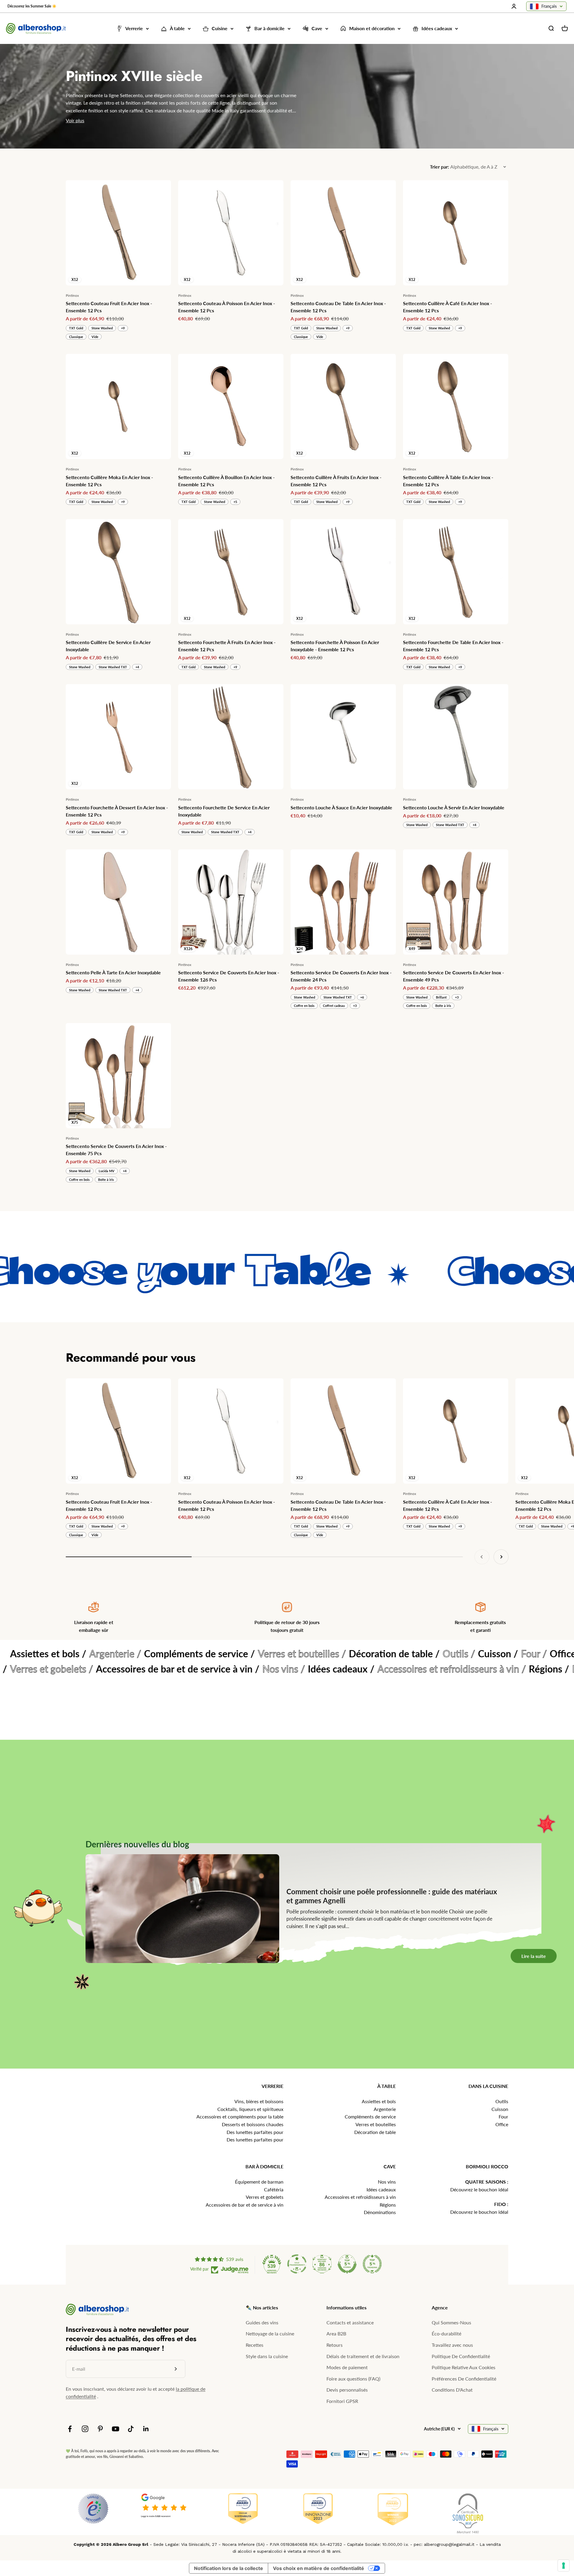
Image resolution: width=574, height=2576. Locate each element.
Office (502, 2124)
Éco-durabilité (446, 2333)
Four (503, 2116)
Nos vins (387, 2182)
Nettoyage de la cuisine (270, 2333)
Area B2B (336, 2333)
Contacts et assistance (350, 2322)
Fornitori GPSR (342, 2401)
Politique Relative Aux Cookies (464, 2367)
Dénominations (380, 2212)
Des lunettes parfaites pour (255, 2132)
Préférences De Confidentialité (464, 2379)
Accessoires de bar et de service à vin (245, 2205)
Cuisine (220, 29)
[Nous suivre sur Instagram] (85, 2429)
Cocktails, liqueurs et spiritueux (250, 2109)
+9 (123, 328)
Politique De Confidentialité (461, 2356)
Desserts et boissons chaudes (253, 2124)
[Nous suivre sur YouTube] (116, 2429)
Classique (76, 337)
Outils (502, 2101)
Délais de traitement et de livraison (363, 2356)
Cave (317, 29)
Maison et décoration (372, 29)
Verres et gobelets (265, 2197)
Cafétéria (274, 2189)
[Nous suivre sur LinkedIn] (146, 2429)
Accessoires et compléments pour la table (240, 2116)
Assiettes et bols (379, 2101)
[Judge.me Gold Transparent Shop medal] (297, 2264)
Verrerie (134, 29)
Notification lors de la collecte (229, 2568)
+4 (137, 667)
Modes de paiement (347, 2367)
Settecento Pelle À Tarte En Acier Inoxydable (113, 972)
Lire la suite (543, 2057)
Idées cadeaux (437, 29)
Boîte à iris (443, 1006)
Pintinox (72, 295)
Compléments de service (370, 2116)
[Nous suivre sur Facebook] (70, 2429)
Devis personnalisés (347, 2390)
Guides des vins (262, 2322)
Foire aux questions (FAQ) (353, 2379)
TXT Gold (76, 328)
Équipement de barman (259, 2182)
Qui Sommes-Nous (451, 2322)
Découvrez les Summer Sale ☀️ (32, 6)
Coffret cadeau (334, 1006)
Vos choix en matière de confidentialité (319, 2568)
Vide (95, 337)
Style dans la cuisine (267, 2356)
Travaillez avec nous (452, 2345)
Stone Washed (102, 328)
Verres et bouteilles (376, 2124)
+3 (355, 1006)
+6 (362, 997)
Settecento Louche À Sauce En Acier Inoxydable (341, 807)
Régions (388, 2205)
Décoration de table (375, 2132)
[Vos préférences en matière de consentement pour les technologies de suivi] (564, 2566)
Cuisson (500, 2109)
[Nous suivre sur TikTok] (131, 2429)
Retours (335, 2345)
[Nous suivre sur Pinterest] (100, 2429)
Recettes (255, 2345)
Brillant (441, 997)
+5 (235, 502)
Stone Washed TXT (113, 667)
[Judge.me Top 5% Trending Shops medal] (372, 2264)
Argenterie (385, 2109)
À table (177, 29)
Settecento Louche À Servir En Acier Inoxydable (454, 807)
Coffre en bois (304, 1006)
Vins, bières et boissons (259, 2101)
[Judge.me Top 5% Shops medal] (347, 2264)
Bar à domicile (270, 29)
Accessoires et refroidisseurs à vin (360, 2197)
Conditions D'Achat (452, 2390)
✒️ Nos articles (262, 2307)
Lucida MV (107, 1171)
